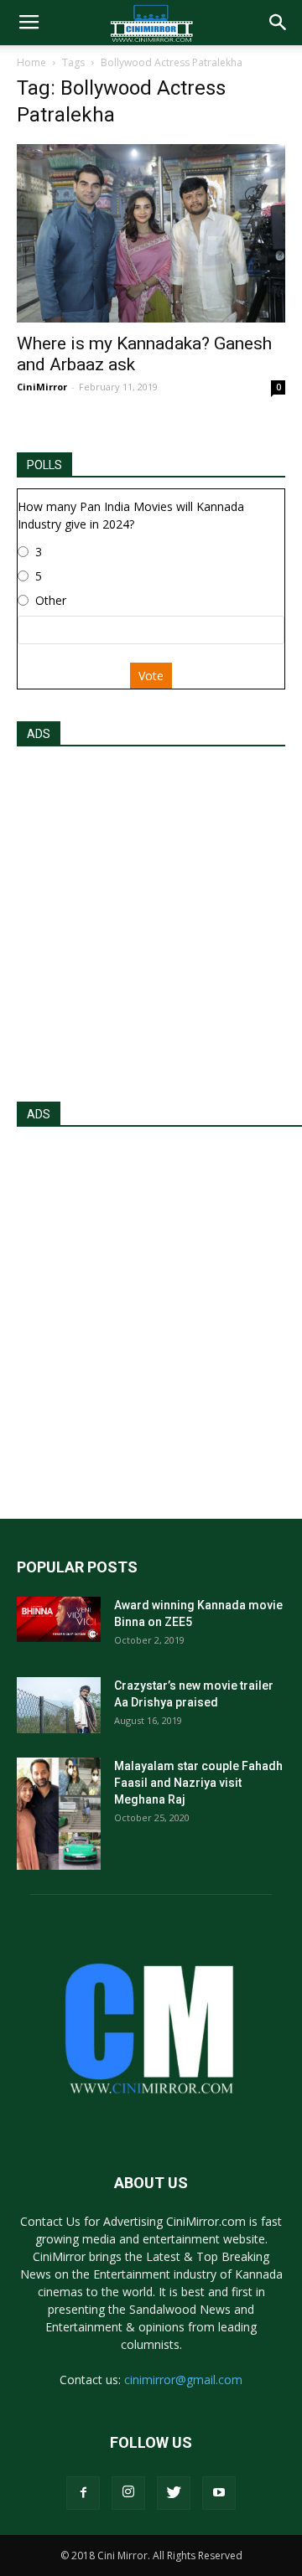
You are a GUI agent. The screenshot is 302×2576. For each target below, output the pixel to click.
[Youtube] (219, 2493)
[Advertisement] (151, 919)
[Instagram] (128, 2493)
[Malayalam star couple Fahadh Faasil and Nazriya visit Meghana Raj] (59, 1813)
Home (31, 62)
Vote (151, 676)
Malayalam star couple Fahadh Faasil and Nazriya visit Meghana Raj (198, 1783)
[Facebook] (83, 2493)
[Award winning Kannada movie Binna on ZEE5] (59, 1619)
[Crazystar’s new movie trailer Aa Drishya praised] (59, 1705)
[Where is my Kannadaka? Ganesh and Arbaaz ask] (151, 233)
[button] (279, 23)
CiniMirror (42, 387)
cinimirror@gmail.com (183, 2380)
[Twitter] (174, 2493)
